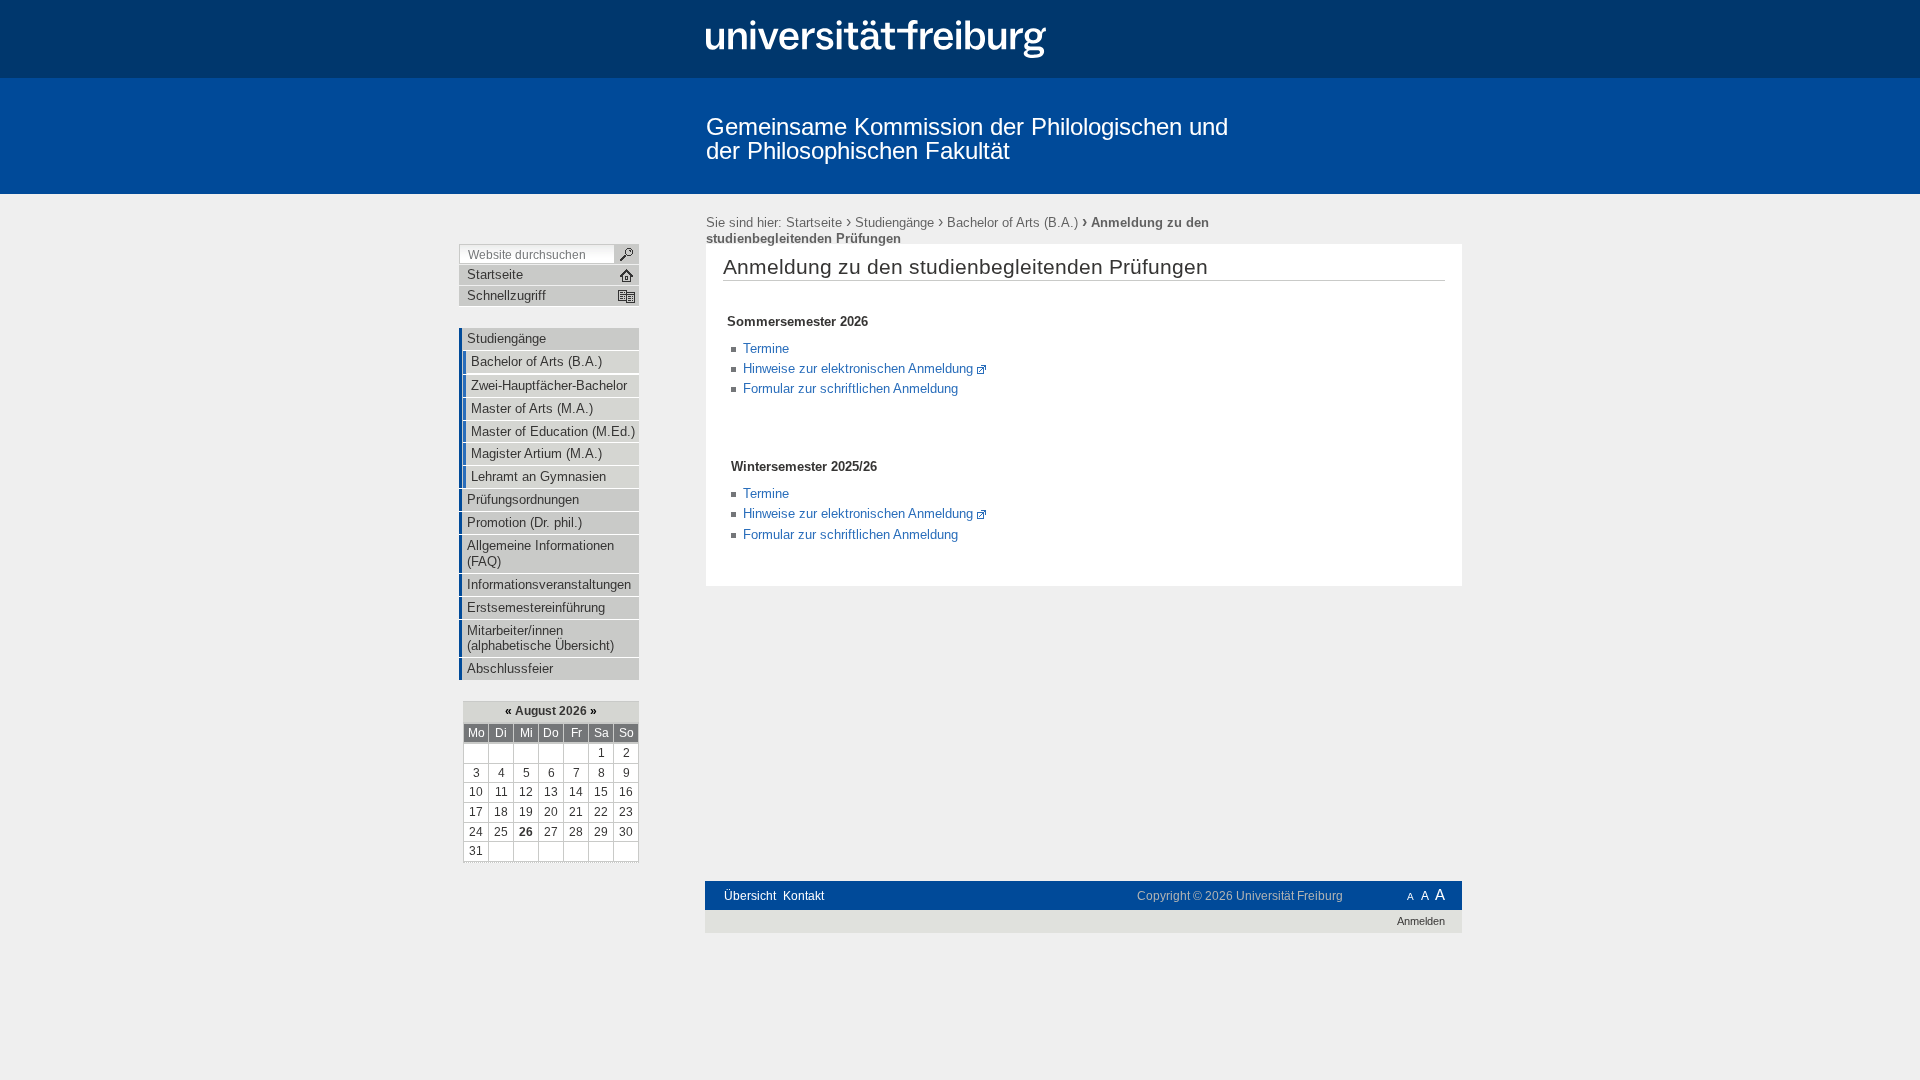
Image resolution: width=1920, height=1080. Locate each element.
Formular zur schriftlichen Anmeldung (850, 388)
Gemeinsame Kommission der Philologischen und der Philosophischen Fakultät (967, 138)
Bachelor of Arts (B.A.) (1012, 222)
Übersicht (750, 896)
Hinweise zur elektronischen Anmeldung (858, 368)
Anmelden (1421, 921)
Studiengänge (894, 222)
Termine (766, 348)
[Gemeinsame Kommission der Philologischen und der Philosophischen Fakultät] (1364, 135)
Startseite (814, 222)
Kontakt (803, 896)
